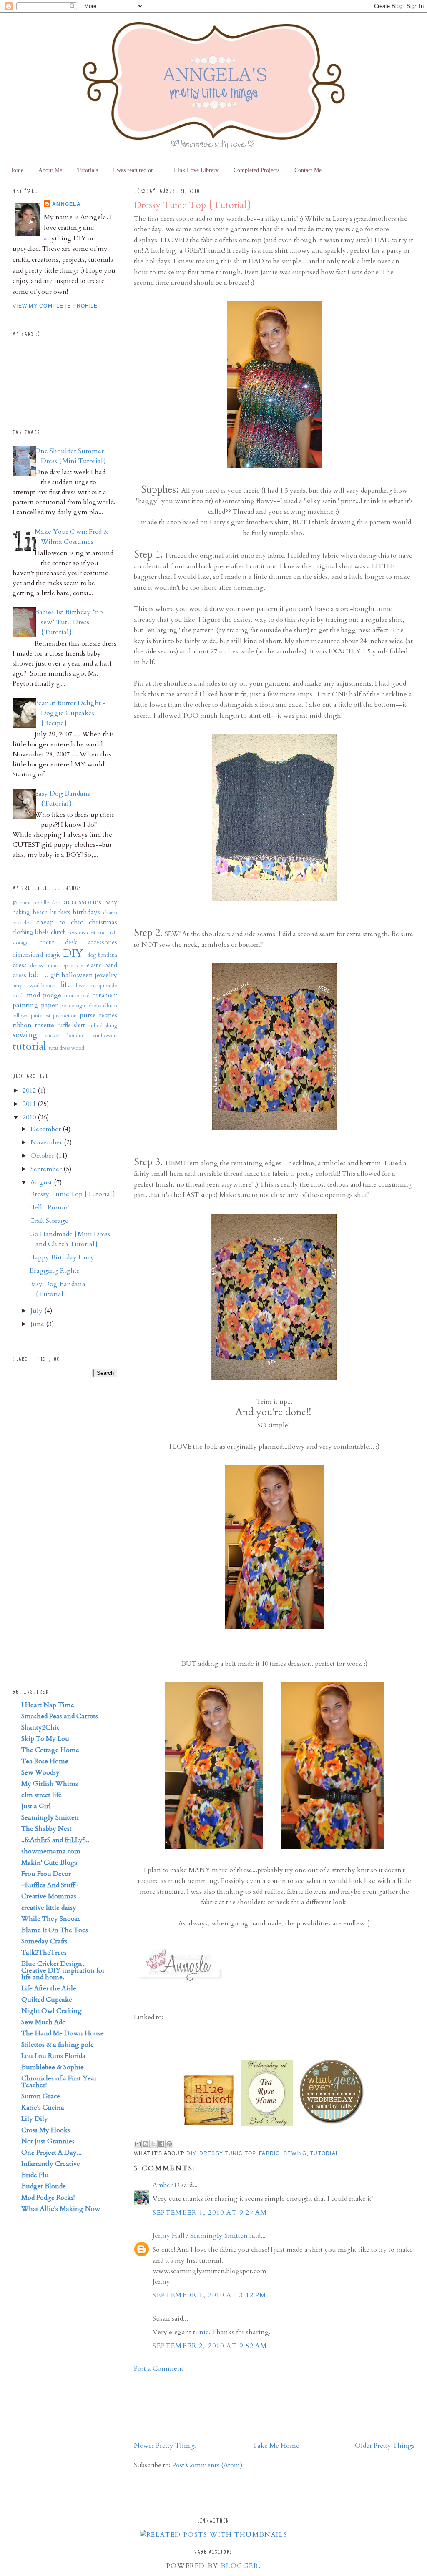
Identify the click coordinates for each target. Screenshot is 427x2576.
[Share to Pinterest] (169, 2144)
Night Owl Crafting (51, 2011)
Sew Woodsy (40, 1772)
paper (49, 1005)
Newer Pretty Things (165, 2446)
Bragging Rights (54, 1271)
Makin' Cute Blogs (49, 1863)
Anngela (67, 204)
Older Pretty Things (385, 2446)
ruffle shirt (71, 1025)
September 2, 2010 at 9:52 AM (210, 2346)
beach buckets (52, 912)
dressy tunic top (227, 2153)
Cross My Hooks (46, 2130)
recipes (108, 1015)
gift (55, 975)
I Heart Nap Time (48, 1705)
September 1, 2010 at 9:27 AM (210, 2213)
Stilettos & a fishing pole (58, 2045)
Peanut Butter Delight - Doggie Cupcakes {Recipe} (70, 713)
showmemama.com (51, 1851)
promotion (65, 1016)
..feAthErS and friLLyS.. (55, 1840)
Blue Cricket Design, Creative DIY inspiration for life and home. (63, 1970)
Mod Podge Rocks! (48, 2198)
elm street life (41, 1795)
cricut (46, 943)
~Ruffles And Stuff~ (50, 1885)
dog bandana (102, 955)
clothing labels (31, 933)
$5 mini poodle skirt (37, 903)
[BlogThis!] (146, 2144)
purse (88, 1015)
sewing (295, 2153)
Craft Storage (49, 1221)
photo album (102, 1006)
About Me (50, 170)
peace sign (73, 1006)
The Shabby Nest (46, 1829)
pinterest (41, 1016)
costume (96, 933)
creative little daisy (49, 1908)
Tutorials (88, 170)
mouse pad (77, 996)
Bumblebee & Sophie (53, 2067)
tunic (201, 2332)
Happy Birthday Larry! (62, 1257)
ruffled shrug (102, 1026)
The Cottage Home (50, 1750)
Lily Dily (35, 2119)
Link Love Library (196, 170)
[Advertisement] (160, 2406)
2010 (30, 1117)
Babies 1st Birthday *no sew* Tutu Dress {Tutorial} (69, 622)
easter (77, 966)
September (47, 1169)
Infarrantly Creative (51, 2164)
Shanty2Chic (40, 1727)
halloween (77, 975)
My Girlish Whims (50, 1784)
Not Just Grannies (48, 2141)
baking (21, 912)
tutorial (325, 2153)
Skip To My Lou (45, 1739)
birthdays (87, 912)
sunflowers (105, 1036)
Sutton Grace (41, 2096)
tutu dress (59, 1048)
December (46, 1129)
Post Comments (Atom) (207, 2465)
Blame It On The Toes (55, 1930)
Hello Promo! (49, 1207)
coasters (76, 933)
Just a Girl (36, 1806)
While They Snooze (51, 1919)
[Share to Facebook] (161, 2144)
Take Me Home (276, 2446)
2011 (30, 1104)
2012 (30, 1091)
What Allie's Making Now (61, 2209)
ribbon (22, 1025)
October (43, 1156)
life (65, 985)
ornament (105, 995)
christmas (103, 922)
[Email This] (138, 2144)
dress (20, 965)
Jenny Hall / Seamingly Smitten (200, 2236)
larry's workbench (34, 986)
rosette (44, 1025)
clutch (58, 933)
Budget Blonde (44, 2186)
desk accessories (91, 943)
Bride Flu (35, 2175)
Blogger (239, 2566)
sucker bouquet (66, 1036)
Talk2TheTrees (44, 1953)
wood (78, 1048)
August (42, 1182)
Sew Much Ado (44, 2022)
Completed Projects (256, 170)
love (81, 986)
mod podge (44, 995)
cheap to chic (60, 922)
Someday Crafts (44, 1941)
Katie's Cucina (43, 2108)
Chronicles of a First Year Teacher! (59, 2082)
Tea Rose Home (45, 1761)
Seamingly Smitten (50, 1817)
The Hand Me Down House (63, 2033)
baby (111, 902)
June (38, 1324)
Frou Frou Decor (46, 1874)
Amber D (166, 2185)
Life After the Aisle (49, 1988)
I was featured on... (136, 170)
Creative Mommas (49, 1896)
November (47, 1142)
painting (25, 1005)
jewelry (106, 975)
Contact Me (308, 170)
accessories (83, 902)
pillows (20, 1016)
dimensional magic (37, 955)
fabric (270, 2153)
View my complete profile (55, 306)
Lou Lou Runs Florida (53, 2056)
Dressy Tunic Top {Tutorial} (192, 205)
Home (16, 170)
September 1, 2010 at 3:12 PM (210, 2295)
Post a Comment (159, 2368)
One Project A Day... (51, 2153)
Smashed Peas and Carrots (60, 1716)
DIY (191, 2153)
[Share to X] (153, 2144)
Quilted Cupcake (47, 2000)
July (37, 1311)
